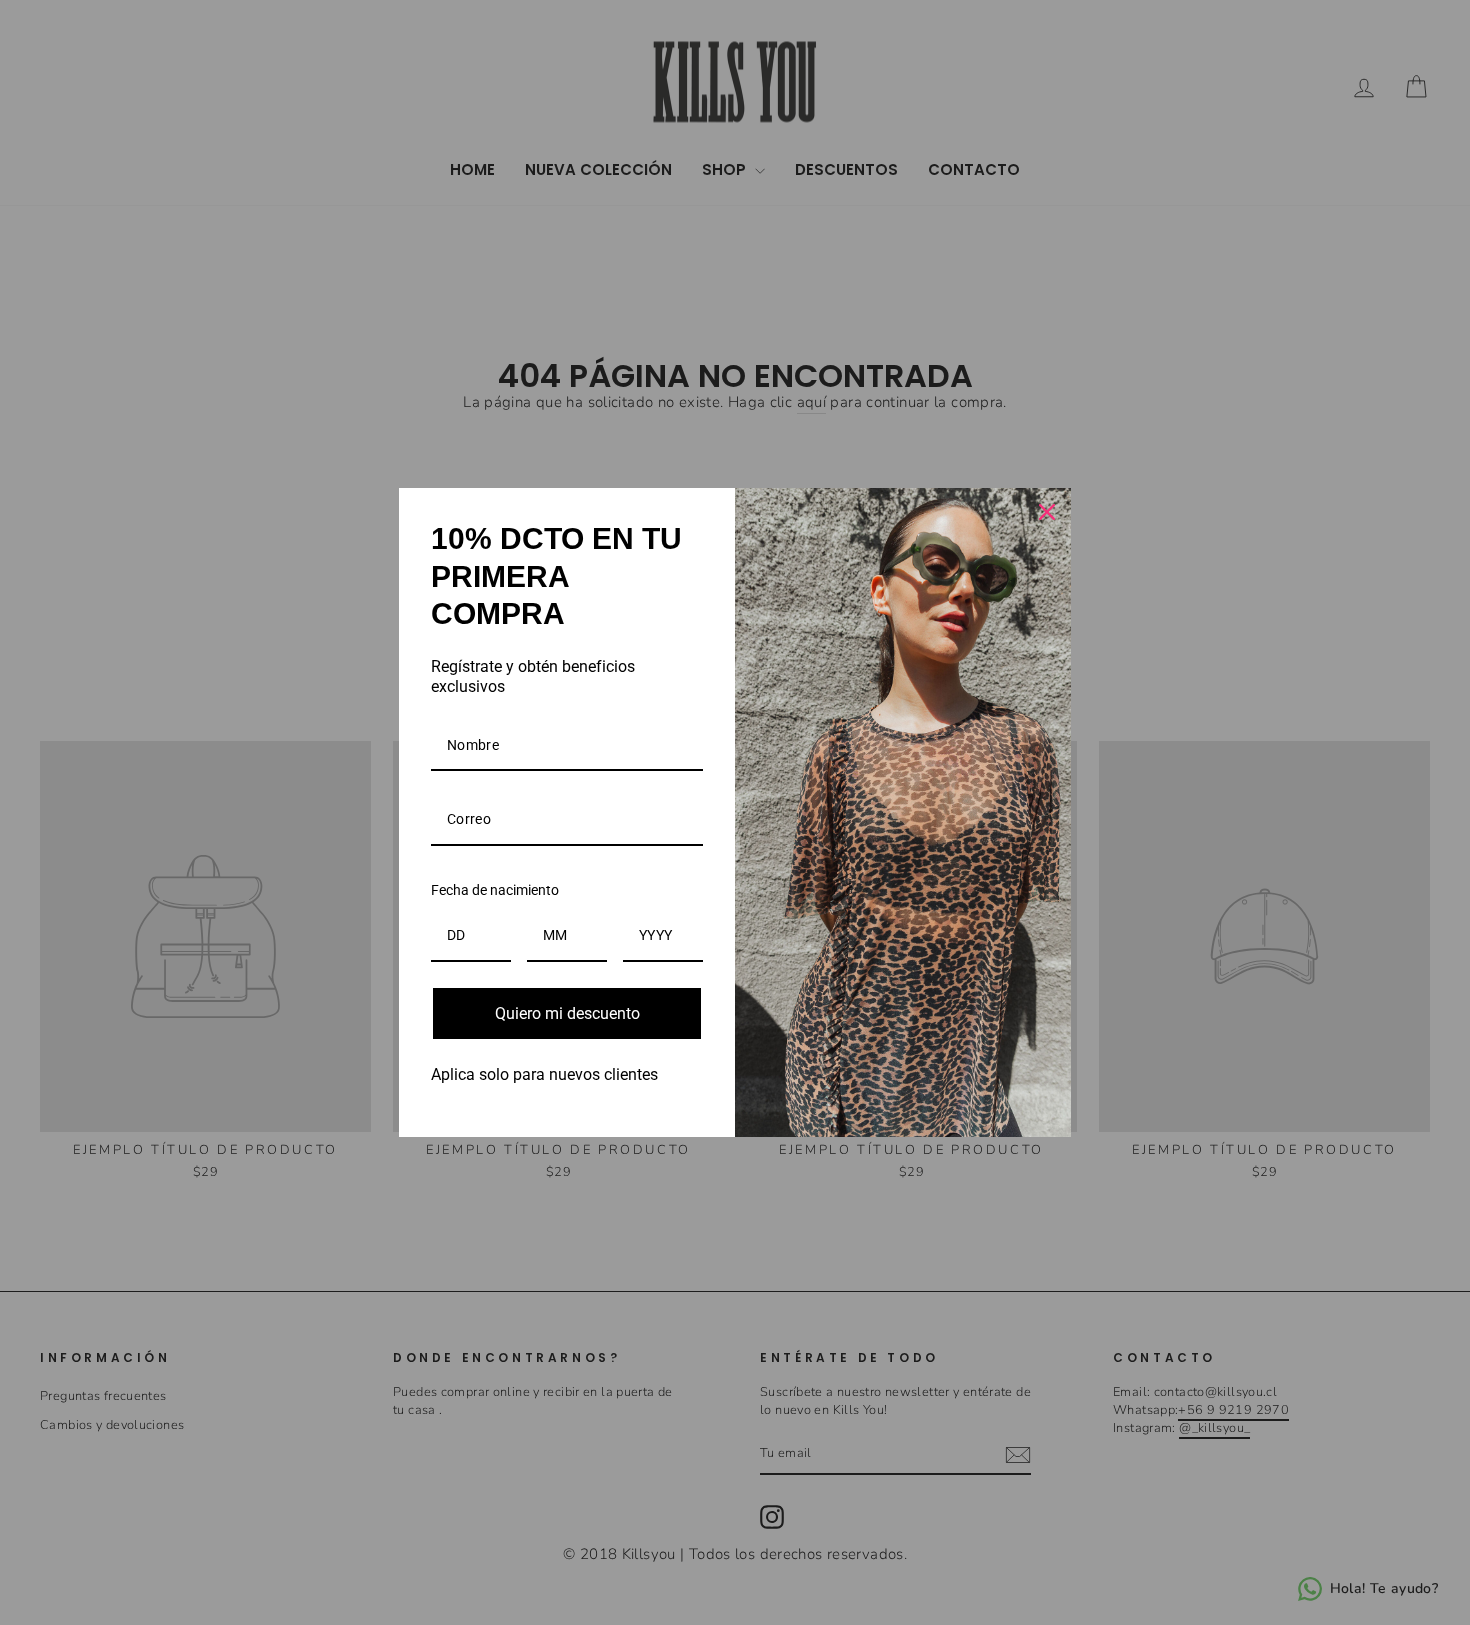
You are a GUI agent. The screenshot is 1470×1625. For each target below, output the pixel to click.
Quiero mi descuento (567, 1013)
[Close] (1047, 512)
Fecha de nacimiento (495, 890)
